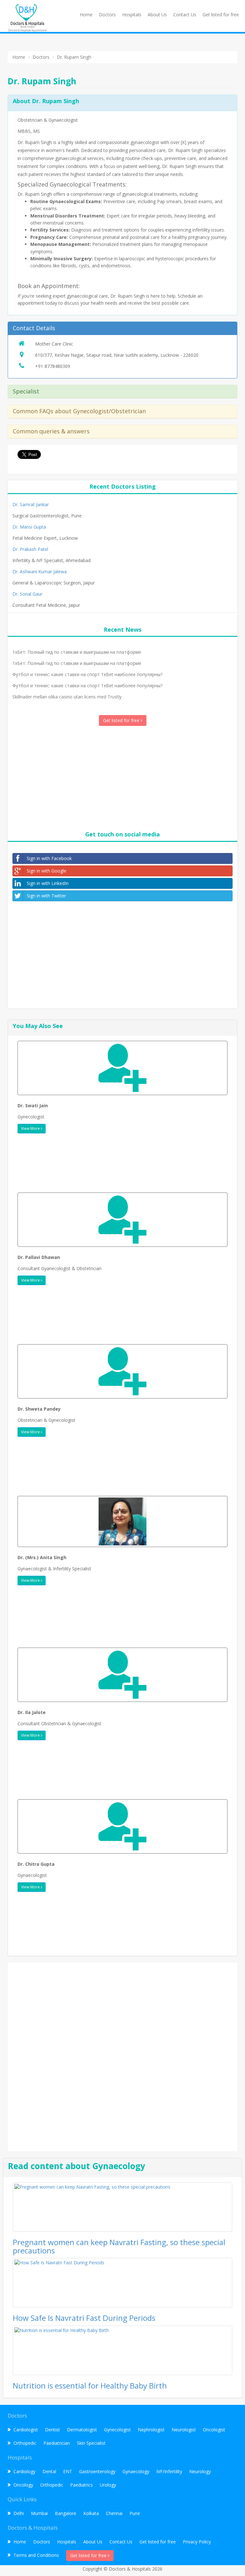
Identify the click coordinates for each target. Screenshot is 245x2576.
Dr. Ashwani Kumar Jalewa (40, 572)
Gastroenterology (97, 2471)
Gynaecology (136, 2471)
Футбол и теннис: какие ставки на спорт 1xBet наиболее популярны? (87, 674)
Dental (49, 2471)
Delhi (19, 2513)
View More (31, 1128)
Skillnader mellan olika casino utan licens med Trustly (67, 697)
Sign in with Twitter (46, 896)
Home (86, 15)
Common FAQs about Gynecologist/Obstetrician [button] (79, 411)
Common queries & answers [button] (51, 431)
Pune (135, 2513)
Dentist (52, 2430)
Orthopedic (25, 2443)
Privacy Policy (197, 2542)
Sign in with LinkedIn (48, 883)
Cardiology (24, 2471)
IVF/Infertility (169, 2471)
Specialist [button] (26, 391)
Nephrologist (151, 2430)
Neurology (200, 2471)
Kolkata (91, 2513)
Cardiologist (26, 2430)
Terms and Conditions (36, 2555)
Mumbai (39, 2513)
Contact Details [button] (34, 328)
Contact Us (185, 15)
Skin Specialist (91, 2443)
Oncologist (214, 2430)
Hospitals (132, 15)
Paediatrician (57, 2443)
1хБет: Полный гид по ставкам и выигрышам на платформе (77, 652)
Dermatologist (82, 2430)
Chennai (114, 2513)
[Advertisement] (122, 777)
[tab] (122, 328)
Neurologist (184, 2430)
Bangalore (66, 2513)
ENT (68, 2471)
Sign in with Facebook (49, 858)
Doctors (107, 15)
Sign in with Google (47, 871)
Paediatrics (82, 2485)
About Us (157, 15)
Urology (108, 2485)
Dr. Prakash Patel (30, 549)
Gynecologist (117, 2430)
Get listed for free (221, 15)
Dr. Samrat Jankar (31, 504)
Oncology (23, 2485)
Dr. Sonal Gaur (27, 594)
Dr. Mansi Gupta (29, 527)
